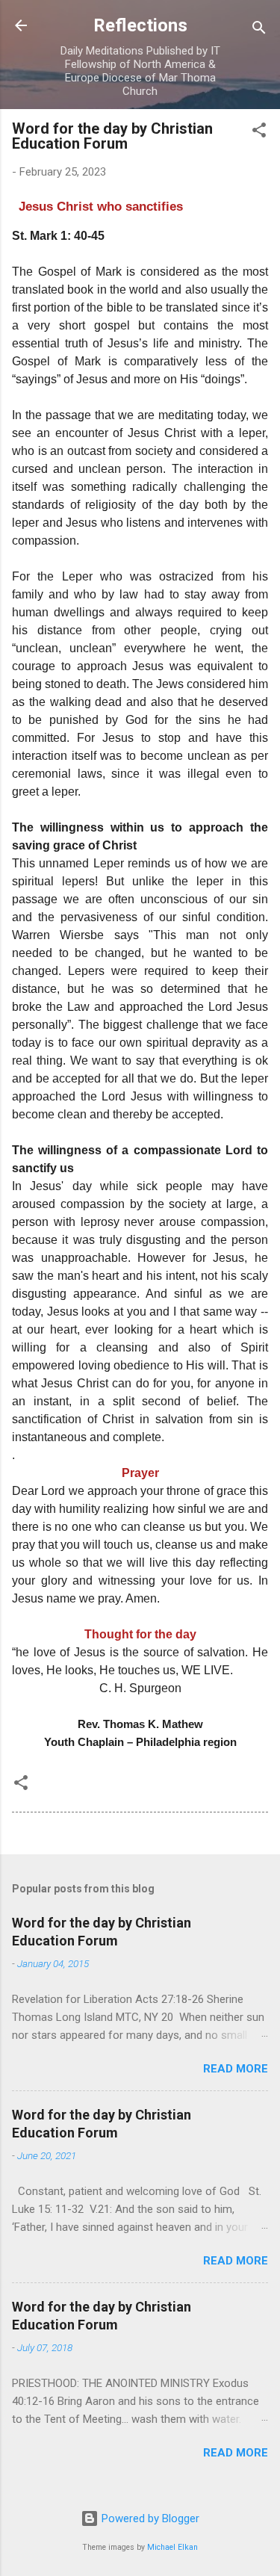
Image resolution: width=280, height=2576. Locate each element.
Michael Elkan (172, 2547)
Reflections (140, 25)
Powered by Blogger (149, 2518)
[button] (259, 133)
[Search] (259, 30)
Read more (236, 2069)
